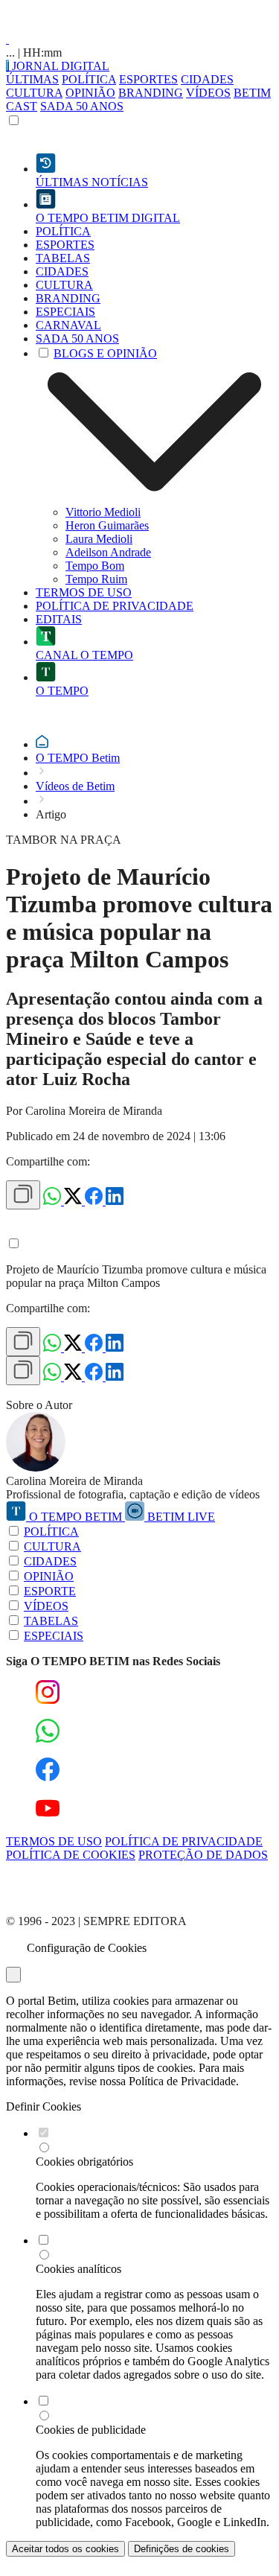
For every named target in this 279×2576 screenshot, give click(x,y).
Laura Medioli (99, 539)
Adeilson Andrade (108, 552)
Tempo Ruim (96, 579)
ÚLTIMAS (32, 79)
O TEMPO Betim (78, 758)
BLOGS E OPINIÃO (105, 353)
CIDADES (207, 79)
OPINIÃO (90, 93)
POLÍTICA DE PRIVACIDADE (184, 1841)
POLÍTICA (89, 79)
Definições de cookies (182, 2549)
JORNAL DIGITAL (59, 66)
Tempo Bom (95, 566)
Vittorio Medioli (103, 512)
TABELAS (51, 1621)
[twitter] (74, 1201)
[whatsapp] (54, 1201)
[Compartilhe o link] (23, 1195)
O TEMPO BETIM (76, 1517)
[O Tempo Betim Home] (7, 39)
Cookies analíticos (78, 2269)
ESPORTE (50, 1591)
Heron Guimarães (107, 525)
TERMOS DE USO (54, 1841)
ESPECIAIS (54, 1636)
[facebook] (95, 1201)
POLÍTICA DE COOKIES (71, 1855)
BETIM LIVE (180, 1517)
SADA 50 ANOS (82, 106)
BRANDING (151, 93)
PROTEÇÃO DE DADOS (203, 1855)
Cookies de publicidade (91, 2430)
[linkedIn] (115, 1201)
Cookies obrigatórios (84, 2162)
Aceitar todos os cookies (65, 2549)
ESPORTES (148, 79)
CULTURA (34, 93)
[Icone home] (42, 744)
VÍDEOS (208, 93)
